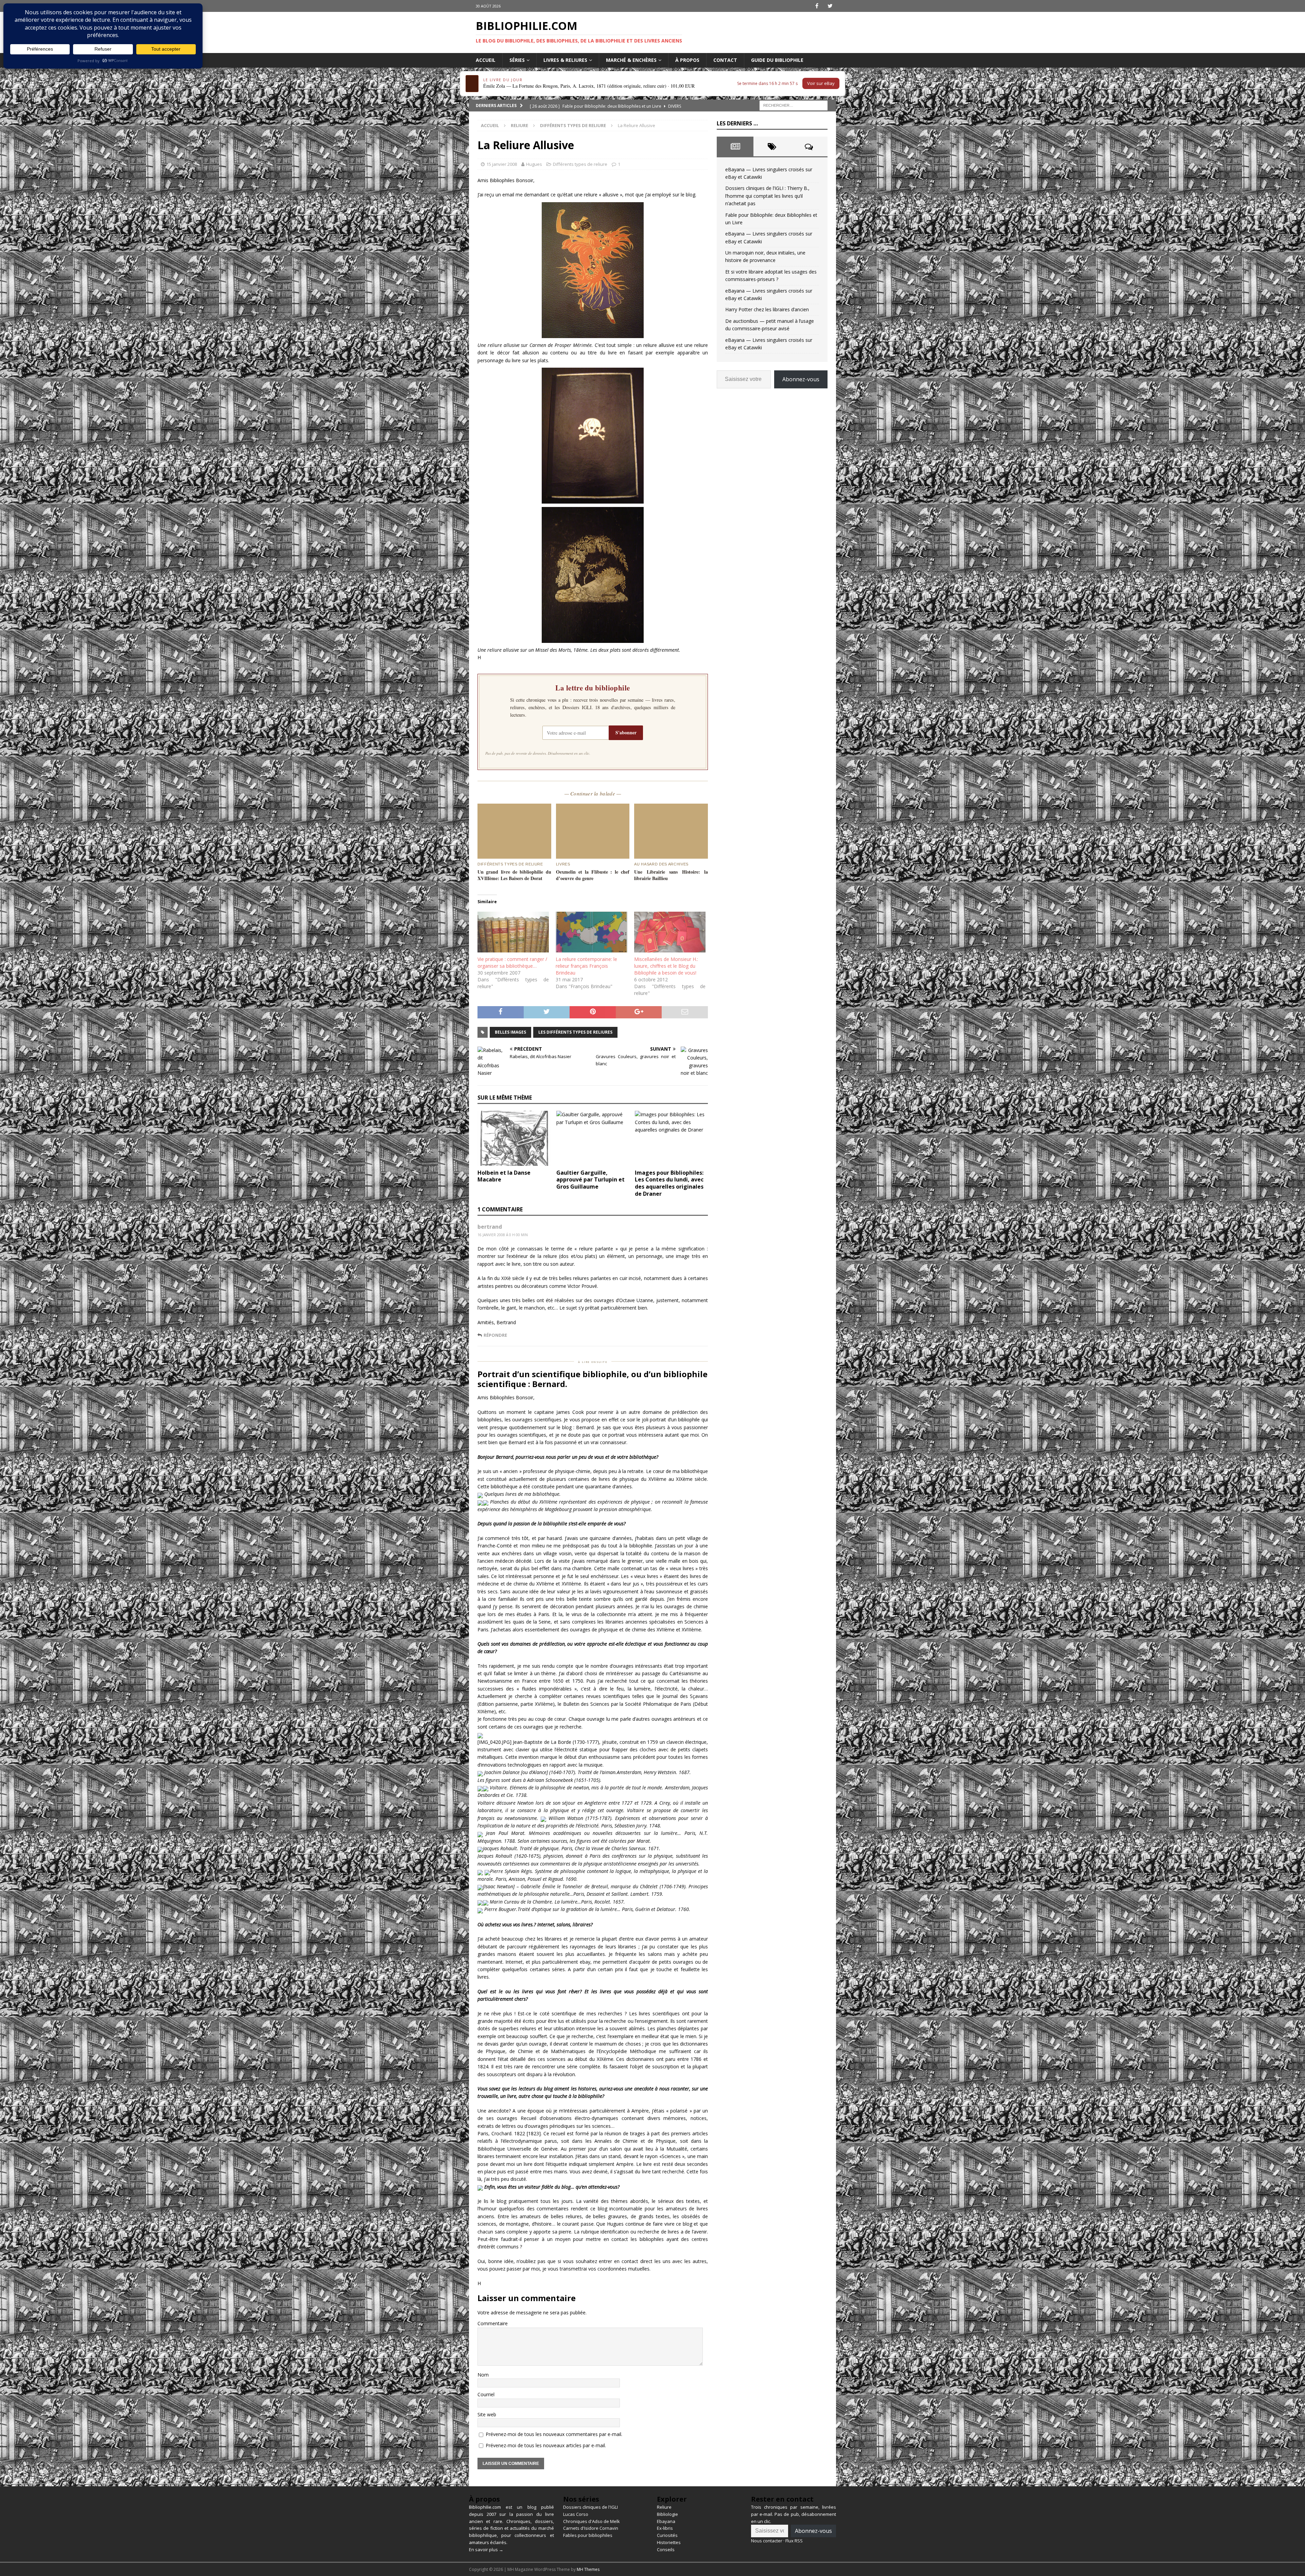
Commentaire (493, 2323)
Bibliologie (667, 2514)
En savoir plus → (486, 2549)
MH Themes (588, 2569)
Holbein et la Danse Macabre (504, 1176)
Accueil (486, 60)
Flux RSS (794, 2541)
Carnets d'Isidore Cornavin (591, 2528)
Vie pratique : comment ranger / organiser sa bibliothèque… (512, 962)
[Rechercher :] (794, 105)
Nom (483, 2375)
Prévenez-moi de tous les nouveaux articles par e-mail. (546, 2445)
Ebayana (666, 2521)
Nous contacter (767, 2541)
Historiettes (669, 2542)
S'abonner (626, 732)
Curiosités (667, 2535)
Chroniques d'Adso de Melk (591, 2521)
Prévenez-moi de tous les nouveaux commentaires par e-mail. (554, 2434)
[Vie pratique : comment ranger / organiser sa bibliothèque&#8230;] (513, 932)
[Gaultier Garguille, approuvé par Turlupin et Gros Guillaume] (593, 1138)
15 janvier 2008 (502, 164)
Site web (487, 2414)
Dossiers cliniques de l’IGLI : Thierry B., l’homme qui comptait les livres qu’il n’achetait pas (767, 196)
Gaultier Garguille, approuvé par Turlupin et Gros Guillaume (590, 1180)
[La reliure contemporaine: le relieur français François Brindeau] (591, 932)
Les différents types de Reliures (575, 1032)
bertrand (490, 1227)
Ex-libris (665, 2528)
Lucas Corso (576, 2514)
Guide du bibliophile (777, 60)
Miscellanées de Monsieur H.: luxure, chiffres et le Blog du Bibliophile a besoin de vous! (666, 966)
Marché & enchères (631, 60)
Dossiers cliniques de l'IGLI (590, 2507)
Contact (725, 60)
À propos (687, 60)
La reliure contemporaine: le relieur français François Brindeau (586, 966)
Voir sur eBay (821, 83)
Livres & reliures (565, 60)
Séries (517, 60)
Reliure (519, 125)
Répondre (495, 1335)
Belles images (510, 1032)
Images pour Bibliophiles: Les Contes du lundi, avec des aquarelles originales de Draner (669, 1183)
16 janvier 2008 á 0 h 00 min (503, 1235)
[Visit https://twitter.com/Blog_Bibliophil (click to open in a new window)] (830, 6)
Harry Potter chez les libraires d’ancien (767, 309)
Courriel (486, 2394)
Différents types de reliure (580, 164)
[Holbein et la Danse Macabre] (514, 1138)
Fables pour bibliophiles (588, 2535)
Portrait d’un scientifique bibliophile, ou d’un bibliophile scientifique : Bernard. (593, 1379)
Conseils (666, 2549)
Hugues (534, 164)
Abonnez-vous (801, 379)
